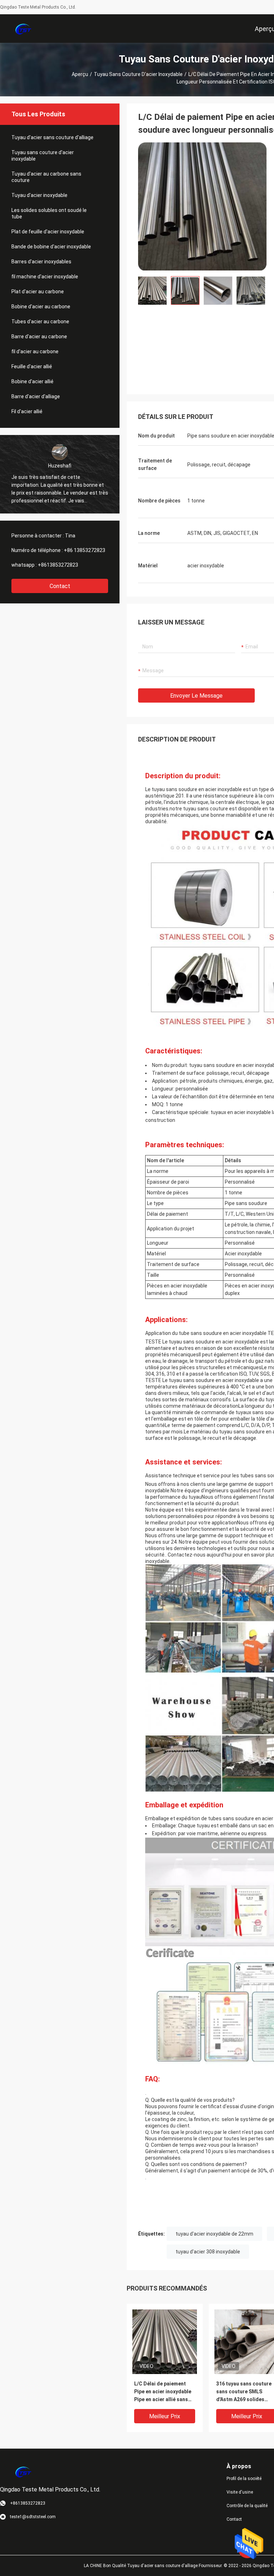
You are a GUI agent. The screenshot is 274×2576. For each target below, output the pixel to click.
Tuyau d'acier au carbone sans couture (46, 177)
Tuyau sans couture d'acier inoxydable (138, 74)
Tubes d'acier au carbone (40, 322)
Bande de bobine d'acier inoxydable (51, 247)
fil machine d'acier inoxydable (45, 277)
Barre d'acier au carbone (39, 336)
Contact (60, 586)
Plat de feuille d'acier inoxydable (48, 232)
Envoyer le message (196, 696)
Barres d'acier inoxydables (41, 262)
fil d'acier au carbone (35, 351)
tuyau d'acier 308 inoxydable (208, 2252)
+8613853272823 (58, 565)
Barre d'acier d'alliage (36, 396)
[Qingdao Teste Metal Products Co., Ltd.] (23, 29)
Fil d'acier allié (27, 411)
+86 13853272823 (85, 550)
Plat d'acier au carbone (38, 292)
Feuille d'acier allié (32, 366)
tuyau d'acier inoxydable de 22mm (214, 2234)
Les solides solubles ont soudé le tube (49, 213)
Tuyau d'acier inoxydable (39, 195)
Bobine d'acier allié (32, 381)
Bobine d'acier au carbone (41, 307)
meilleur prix (165, 2416)
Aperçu (80, 74)
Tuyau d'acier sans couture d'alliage (52, 137)
